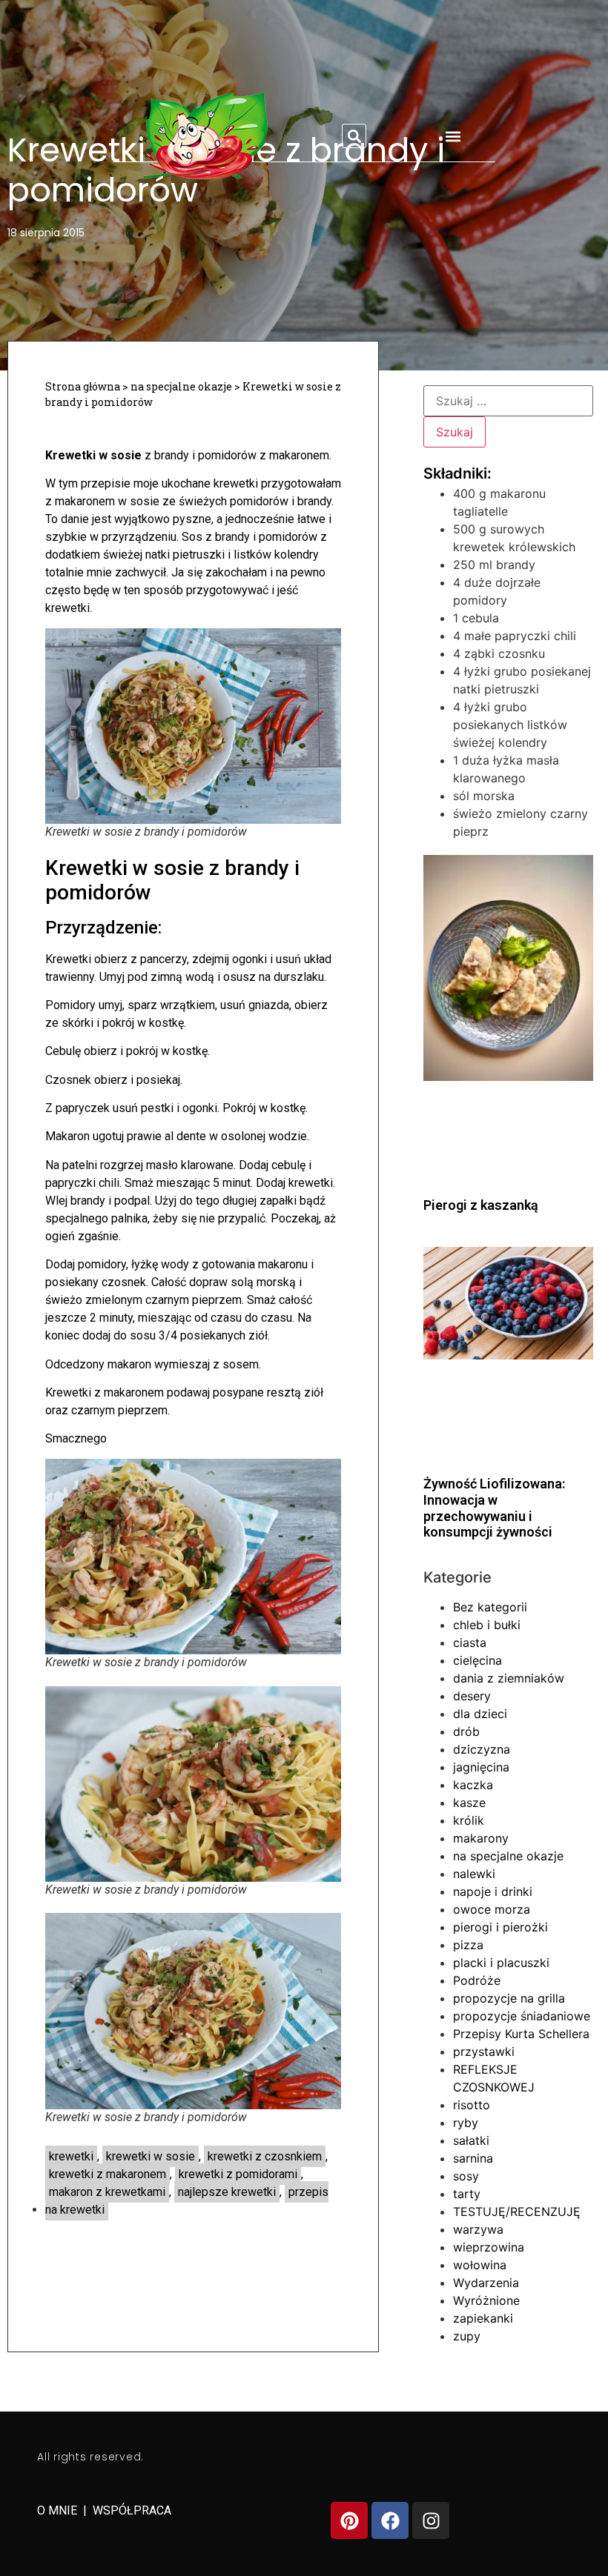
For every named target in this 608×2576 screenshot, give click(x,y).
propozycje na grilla (509, 1998)
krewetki (71, 2156)
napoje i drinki (493, 1891)
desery (472, 1696)
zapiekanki (483, 2318)
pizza (468, 1945)
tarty (467, 2194)
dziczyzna (482, 1749)
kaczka (473, 1785)
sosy (466, 2176)
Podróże (477, 1980)
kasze (469, 1803)
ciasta (470, 1643)
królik (469, 1820)
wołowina (480, 2265)
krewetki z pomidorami (238, 2174)
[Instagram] (431, 2520)
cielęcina (478, 1660)
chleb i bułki (487, 1625)
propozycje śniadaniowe (522, 2016)
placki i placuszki (501, 1963)
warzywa (478, 2229)
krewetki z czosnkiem (265, 2156)
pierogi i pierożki (500, 1927)
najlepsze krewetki (227, 2192)
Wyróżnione (486, 2300)
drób (466, 1731)
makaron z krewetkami (107, 2192)
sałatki (471, 2140)
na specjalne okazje (181, 386)
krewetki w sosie (151, 2156)
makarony (481, 1838)
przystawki (484, 2051)
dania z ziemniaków (509, 1678)
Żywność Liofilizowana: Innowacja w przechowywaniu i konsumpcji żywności (494, 1508)
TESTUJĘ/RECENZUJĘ (517, 2211)
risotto (472, 2105)
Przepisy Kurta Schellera (521, 2034)
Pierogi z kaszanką (481, 1205)
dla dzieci (480, 1714)
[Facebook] (390, 2520)
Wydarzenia (486, 2283)
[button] (354, 136)
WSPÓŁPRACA (132, 2510)
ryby (466, 2123)
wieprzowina (489, 2247)
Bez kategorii (490, 1607)
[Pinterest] (349, 2520)
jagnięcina (481, 1767)
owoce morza (492, 1909)
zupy (467, 2336)
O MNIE (59, 2510)
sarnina (473, 2158)
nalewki (474, 1874)
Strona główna (83, 386)
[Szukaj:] (508, 401)
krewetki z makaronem (108, 2174)
